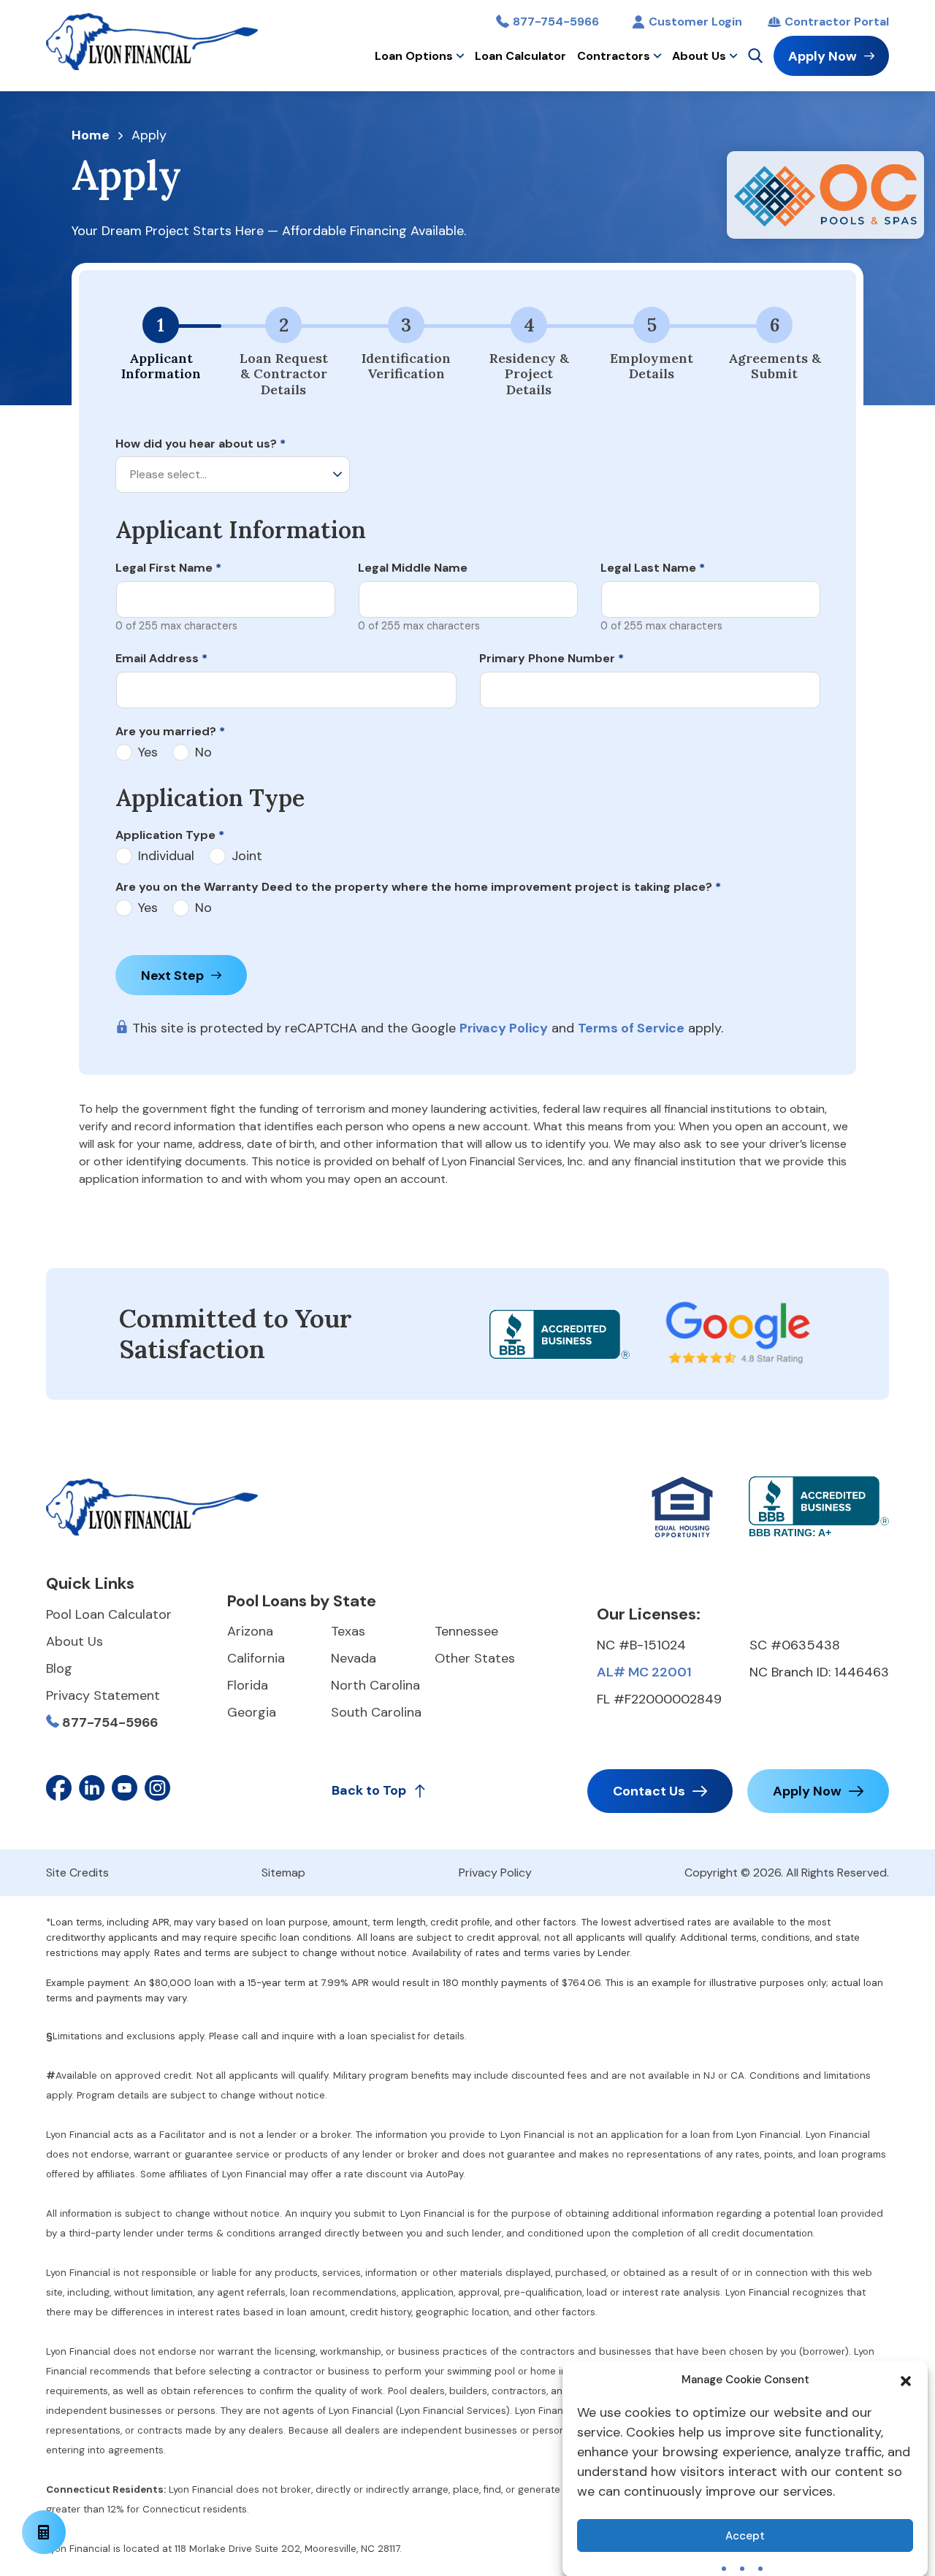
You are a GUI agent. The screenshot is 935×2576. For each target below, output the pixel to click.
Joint (247, 856)
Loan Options (414, 56)
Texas (348, 1631)
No (203, 752)
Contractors (614, 56)
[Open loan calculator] (44, 2532)
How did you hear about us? (201, 444)
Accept (745, 2536)
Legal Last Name (653, 568)
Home (91, 136)
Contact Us (649, 1791)
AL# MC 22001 (644, 1672)
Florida (248, 1685)
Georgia (252, 1712)
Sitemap (283, 1872)
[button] (906, 2380)
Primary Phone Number (552, 658)
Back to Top (369, 1790)
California (256, 1658)
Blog (59, 1668)
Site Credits (77, 1872)
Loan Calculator (520, 56)
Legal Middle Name (413, 568)
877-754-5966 (556, 22)
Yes (148, 752)
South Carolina (376, 1712)
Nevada (354, 1658)
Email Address (161, 658)
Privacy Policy (504, 1028)
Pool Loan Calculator (109, 1614)
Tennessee (466, 1631)
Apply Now (823, 56)
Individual (166, 856)
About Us (699, 56)
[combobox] (233, 475)
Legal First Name (168, 568)
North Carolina (375, 1685)
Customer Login (695, 22)
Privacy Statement (103, 1695)
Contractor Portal (837, 22)
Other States (475, 1658)
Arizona (250, 1631)
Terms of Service (631, 1028)
